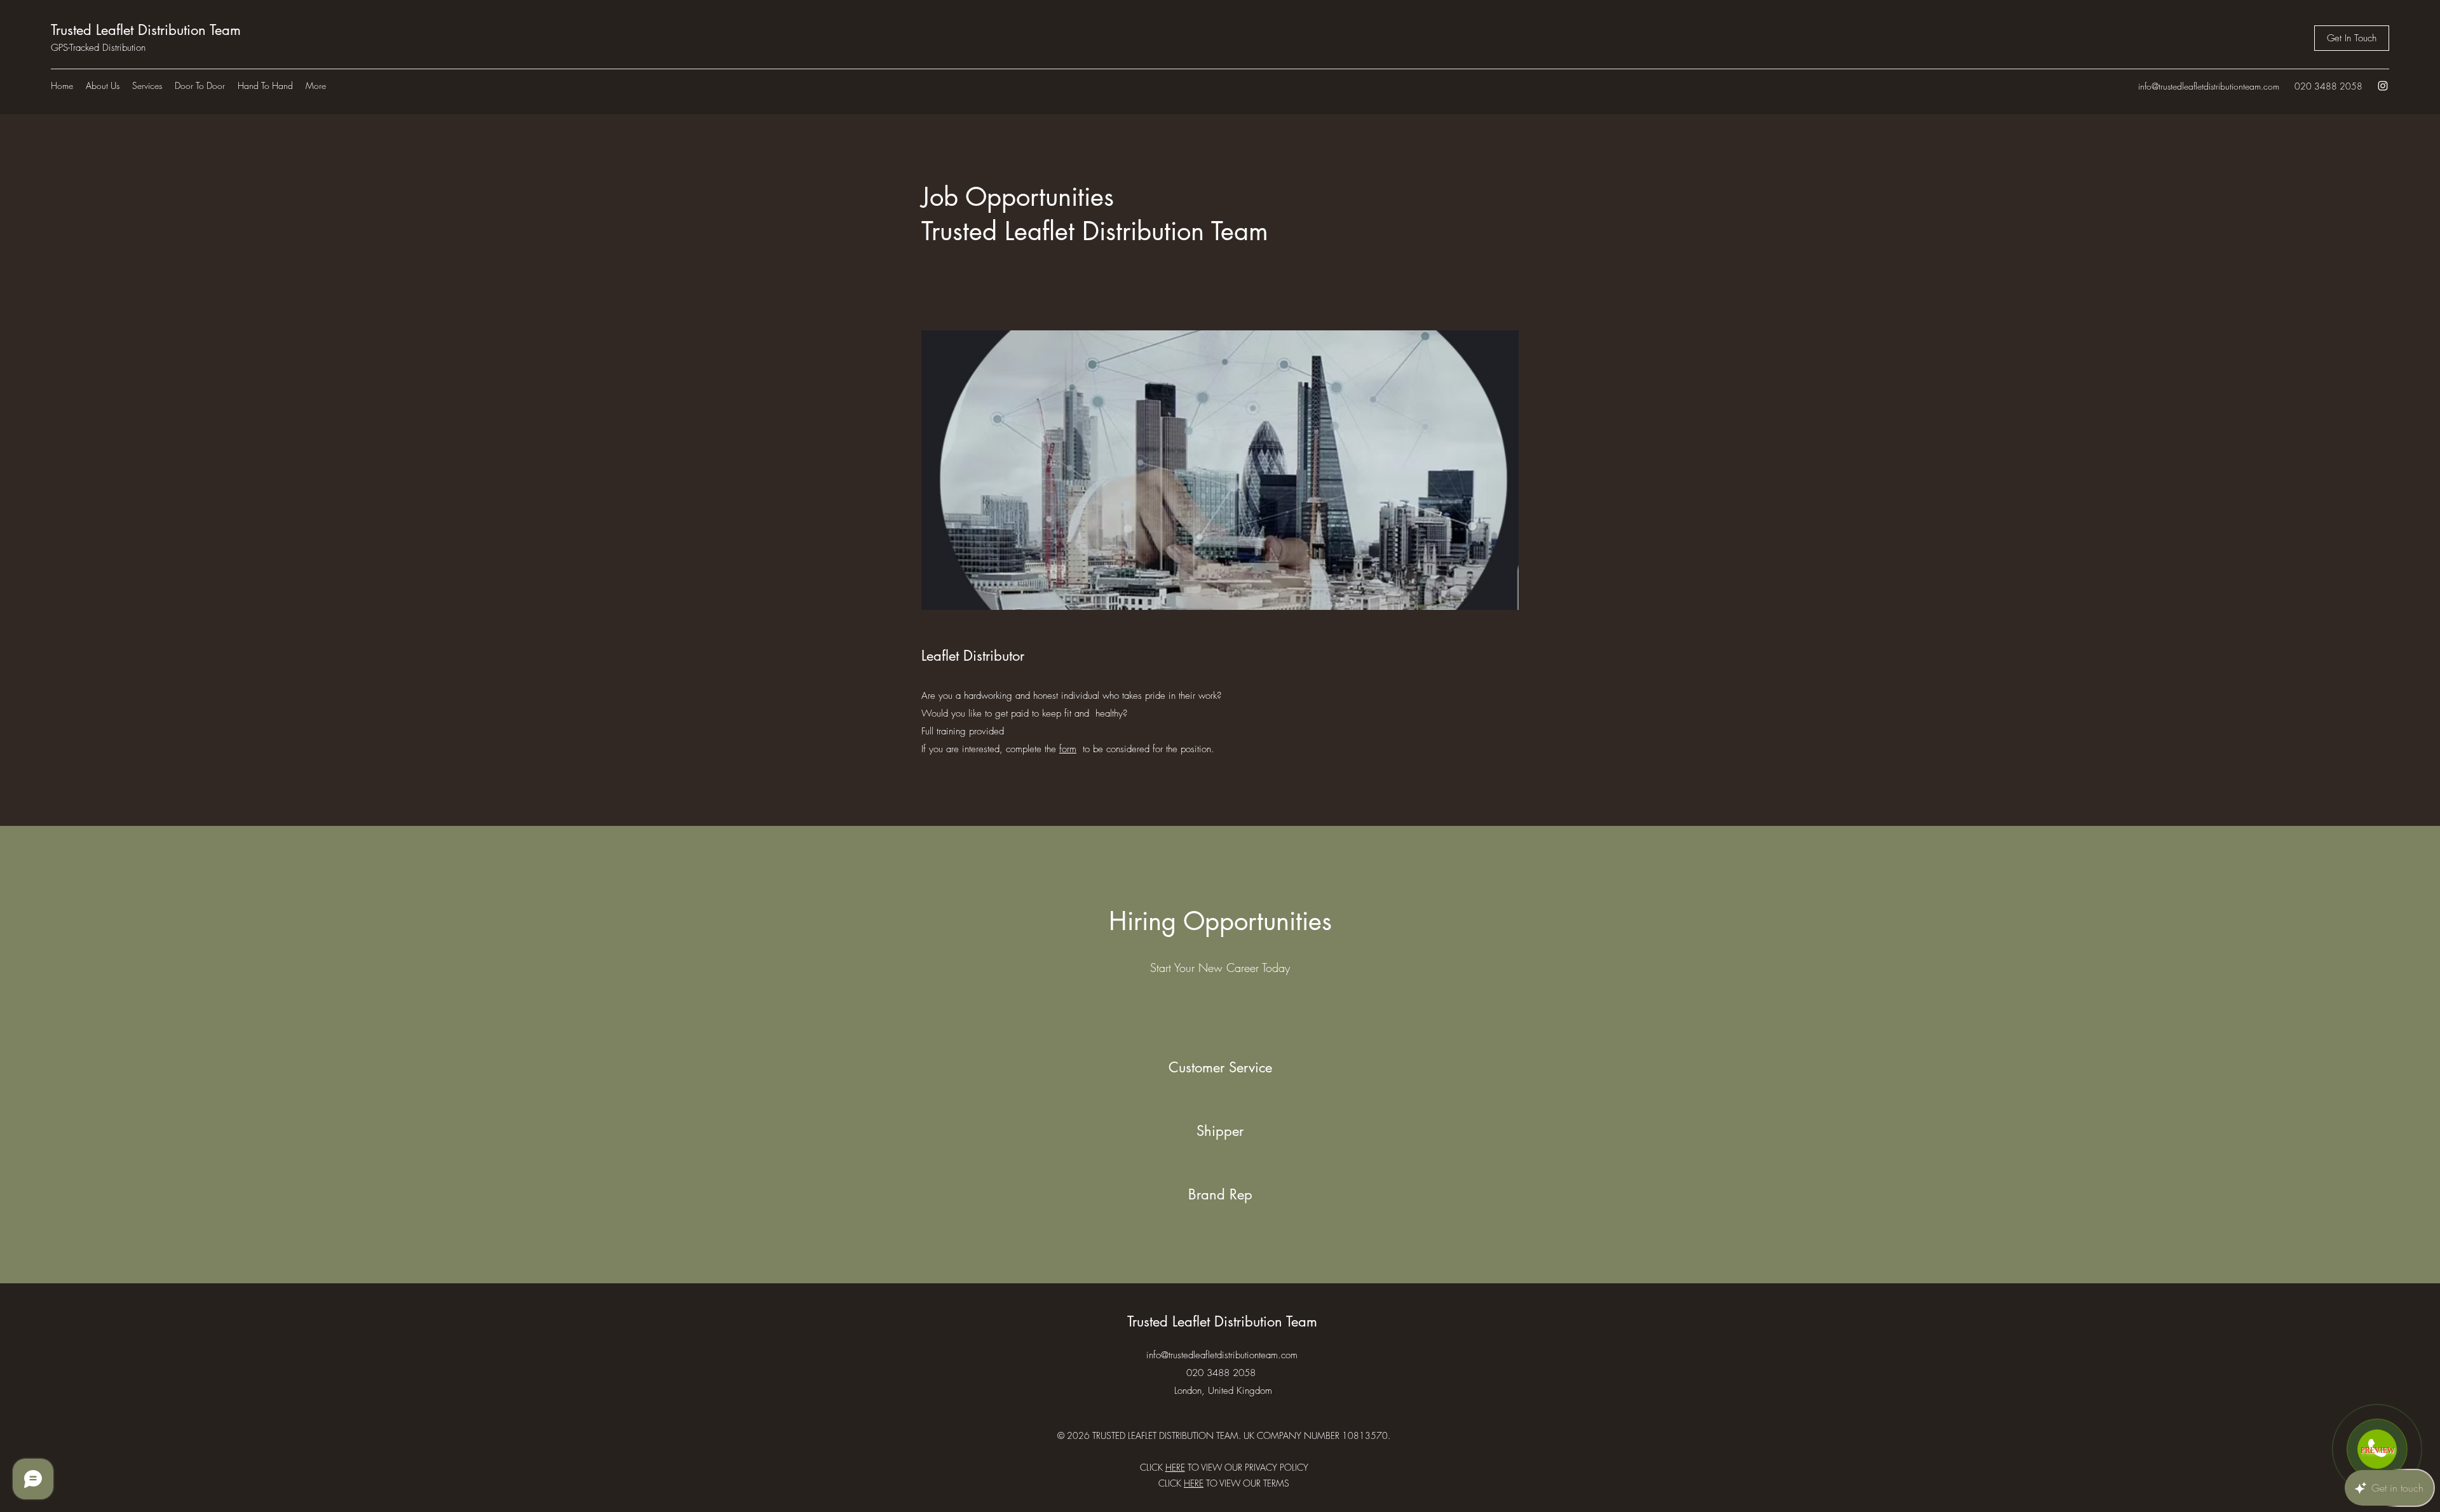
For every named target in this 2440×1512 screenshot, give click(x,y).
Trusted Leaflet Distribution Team (146, 30)
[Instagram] (2383, 86)
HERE (1194, 1483)
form (1068, 749)
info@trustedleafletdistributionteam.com (2209, 86)
